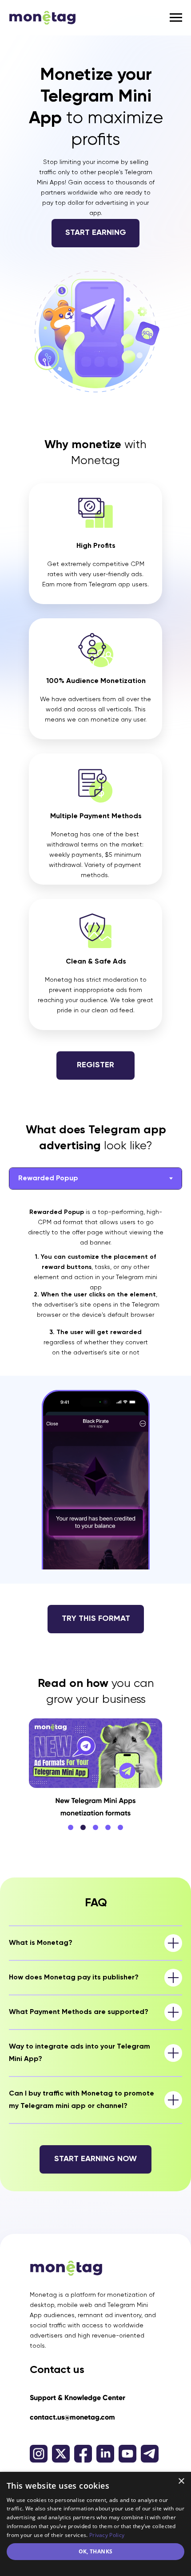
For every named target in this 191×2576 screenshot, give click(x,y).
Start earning (96, 233)
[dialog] (95, 2524)
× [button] (181, 2481)
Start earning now (95, 2159)
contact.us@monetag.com (72, 2417)
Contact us (57, 2370)
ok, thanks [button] (96, 2551)
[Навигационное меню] (176, 18)
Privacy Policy (107, 2535)
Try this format (96, 1619)
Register (95, 1065)
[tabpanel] (95, 1419)
